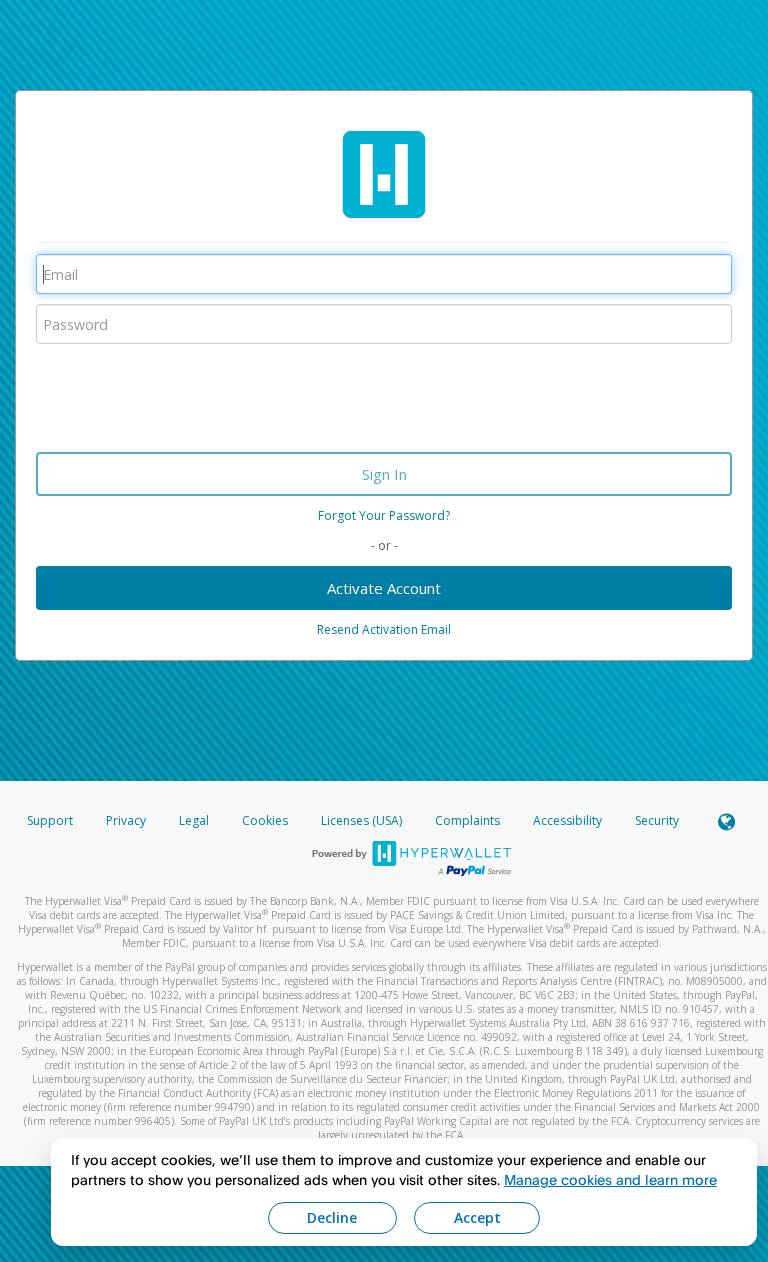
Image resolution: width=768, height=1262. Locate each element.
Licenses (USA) (363, 820)
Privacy (126, 820)
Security (657, 820)
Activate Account (384, 588)
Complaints (469, 820)
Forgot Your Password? (384, 515)
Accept (477, 1217)
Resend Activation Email (384, 629)
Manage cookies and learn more (610, 1179)
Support (50, 820)
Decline (332, 1217)
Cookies (265, 820)
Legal (194, 820)
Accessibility (567, 820)
